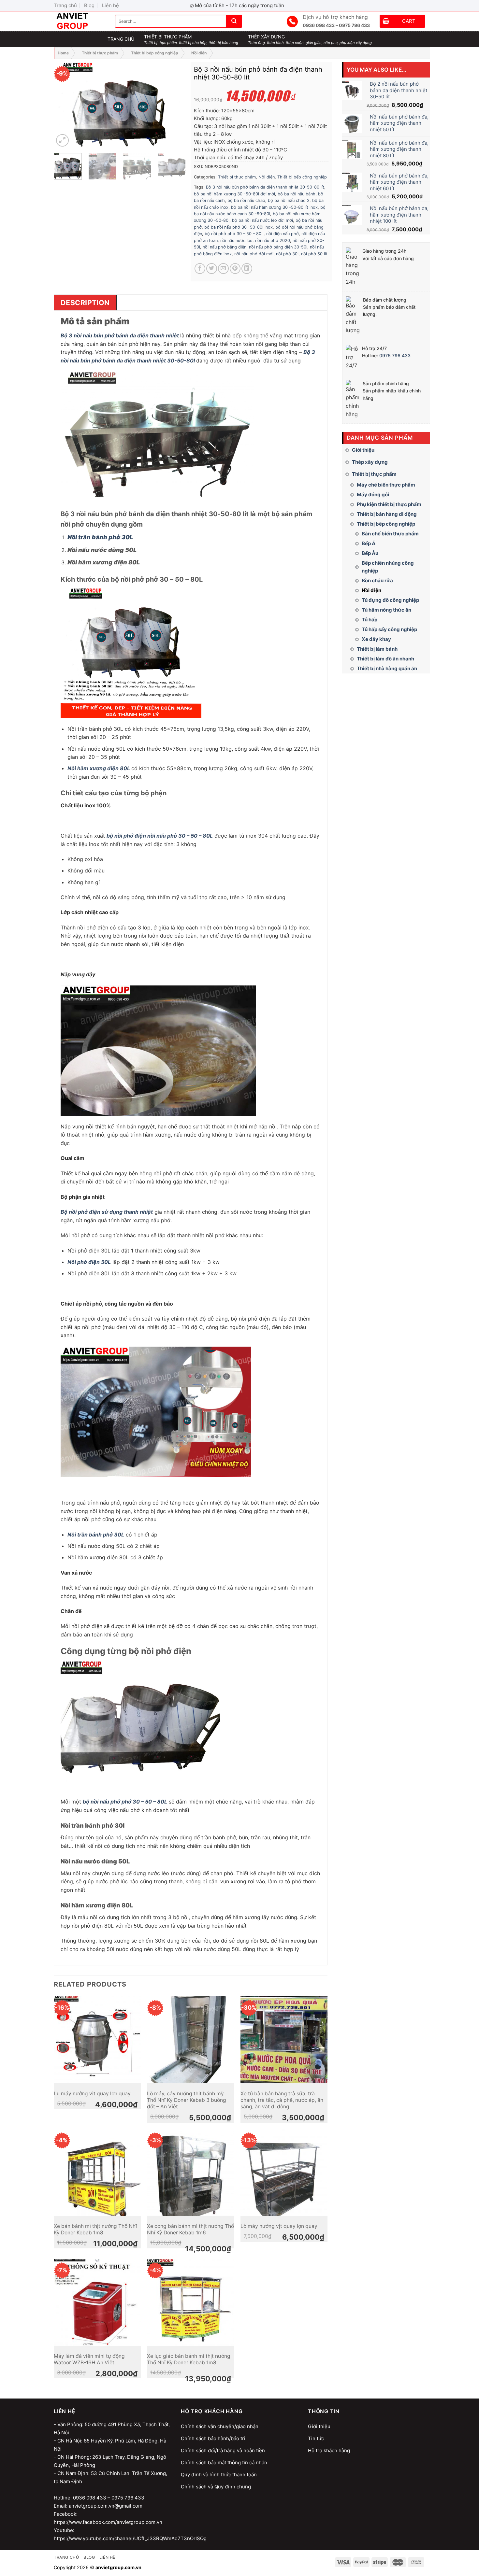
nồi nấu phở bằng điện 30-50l (278, 247)
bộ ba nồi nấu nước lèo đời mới (262, 220)
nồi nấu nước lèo (236, 241)
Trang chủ (65, 5)
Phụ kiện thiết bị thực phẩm (389, 504)
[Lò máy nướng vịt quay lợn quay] (284, 2172)
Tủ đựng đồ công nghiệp (390, 600)
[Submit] (234, 21)
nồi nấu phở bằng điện (225, 247)
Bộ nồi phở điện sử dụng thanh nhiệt (107, 1212)
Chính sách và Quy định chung (216, 2487)
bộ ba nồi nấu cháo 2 (289, 200)
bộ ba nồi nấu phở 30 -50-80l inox (239, 227)
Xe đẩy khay (376, 639)
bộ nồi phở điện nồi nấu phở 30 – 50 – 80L (160, 836)
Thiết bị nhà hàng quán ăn (387, 668)
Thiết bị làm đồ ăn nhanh (385, 659)
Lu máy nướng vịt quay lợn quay (92, 2094)
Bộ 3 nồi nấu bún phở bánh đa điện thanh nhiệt (120, 335)
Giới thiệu (363, 450)
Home (63, 53)
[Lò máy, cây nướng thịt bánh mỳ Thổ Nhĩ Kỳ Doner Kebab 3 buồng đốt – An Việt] (190, 2040)
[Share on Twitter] (212, 269)
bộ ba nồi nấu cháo (246, 200)
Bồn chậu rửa (377, 580)
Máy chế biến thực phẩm (386, 485)
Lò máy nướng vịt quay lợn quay (279, 2226)
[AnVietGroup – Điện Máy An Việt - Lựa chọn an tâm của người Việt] (80, 21)
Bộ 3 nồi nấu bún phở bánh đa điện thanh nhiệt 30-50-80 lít (265, 187)
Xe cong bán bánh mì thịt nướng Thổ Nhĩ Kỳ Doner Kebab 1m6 (190, 2229)
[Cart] (386, 22)
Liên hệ (110, 5)
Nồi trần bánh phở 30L (100, 537)
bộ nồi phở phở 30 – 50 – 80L (234, 234)
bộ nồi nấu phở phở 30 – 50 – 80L (125, 1802)
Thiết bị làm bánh (377, 649)
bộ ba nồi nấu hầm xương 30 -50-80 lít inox (274, 207)
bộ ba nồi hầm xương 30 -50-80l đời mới (234, 194)
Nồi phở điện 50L (89, 1262)
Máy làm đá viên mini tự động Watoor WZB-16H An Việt (89, 2359)
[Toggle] (428, 462)
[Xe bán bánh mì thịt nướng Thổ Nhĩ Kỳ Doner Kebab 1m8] (97, 2172)
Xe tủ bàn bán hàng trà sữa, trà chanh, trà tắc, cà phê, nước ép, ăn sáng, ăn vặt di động (282, 2100)
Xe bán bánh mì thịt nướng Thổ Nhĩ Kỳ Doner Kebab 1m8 (95, 2229)
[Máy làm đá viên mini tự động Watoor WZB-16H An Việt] (97, 2302)
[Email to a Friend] (223, 269)
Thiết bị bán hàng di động (387, 514)
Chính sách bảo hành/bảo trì (213, 2438)
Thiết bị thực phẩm (100, 53)
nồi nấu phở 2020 (273, 241)
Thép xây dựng (370, 462)
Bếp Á (369, 543)
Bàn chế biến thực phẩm (390, 534)
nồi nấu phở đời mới (254, 254)
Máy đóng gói (373, 495)
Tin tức (316, 2438)
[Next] (175, 105)
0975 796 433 (395, 355)
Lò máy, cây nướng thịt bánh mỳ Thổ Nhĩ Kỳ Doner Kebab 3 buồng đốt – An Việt (187, 2100)
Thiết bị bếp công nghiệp (155, 53)
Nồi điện (199, 53)
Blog (89, 5)
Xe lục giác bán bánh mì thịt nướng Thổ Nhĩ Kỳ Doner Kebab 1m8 (189, 2359)
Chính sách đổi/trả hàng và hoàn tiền (223, 2450)
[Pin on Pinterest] (235, 269)
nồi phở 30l (287, 254)
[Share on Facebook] (200, 269)
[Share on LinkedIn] (247, 269)
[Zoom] (62, 141)
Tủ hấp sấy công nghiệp (389, 629)
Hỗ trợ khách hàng (329, 2450)
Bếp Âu (370, 553)
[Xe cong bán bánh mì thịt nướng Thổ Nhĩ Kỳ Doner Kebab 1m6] (190, 2172)
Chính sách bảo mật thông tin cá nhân (224, 2463)
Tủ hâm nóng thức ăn (386, 610)
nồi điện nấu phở (283, 234)
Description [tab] (85, 303)
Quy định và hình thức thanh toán (219, 2475)
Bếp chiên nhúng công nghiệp (388, 567)
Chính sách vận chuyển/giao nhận (220, 2426)
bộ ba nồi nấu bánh (297, 194)
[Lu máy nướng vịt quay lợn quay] (97, 2040)
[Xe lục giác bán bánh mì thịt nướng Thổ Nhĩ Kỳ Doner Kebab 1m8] (190, 2302)
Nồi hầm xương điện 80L (99, 768)
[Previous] (65, 105)
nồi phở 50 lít (314, 254)
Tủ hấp (370, 620)
